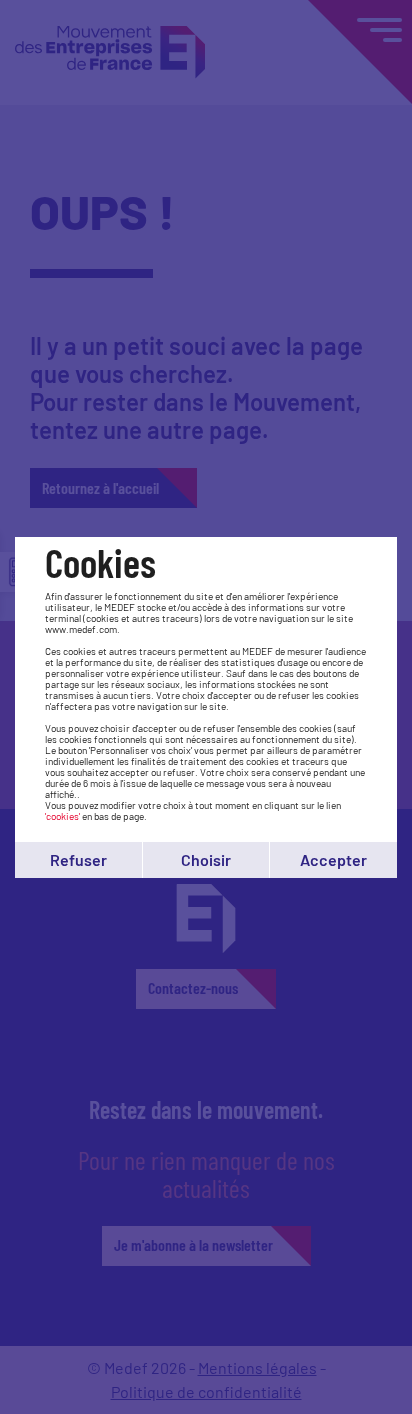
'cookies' (62, 816)
